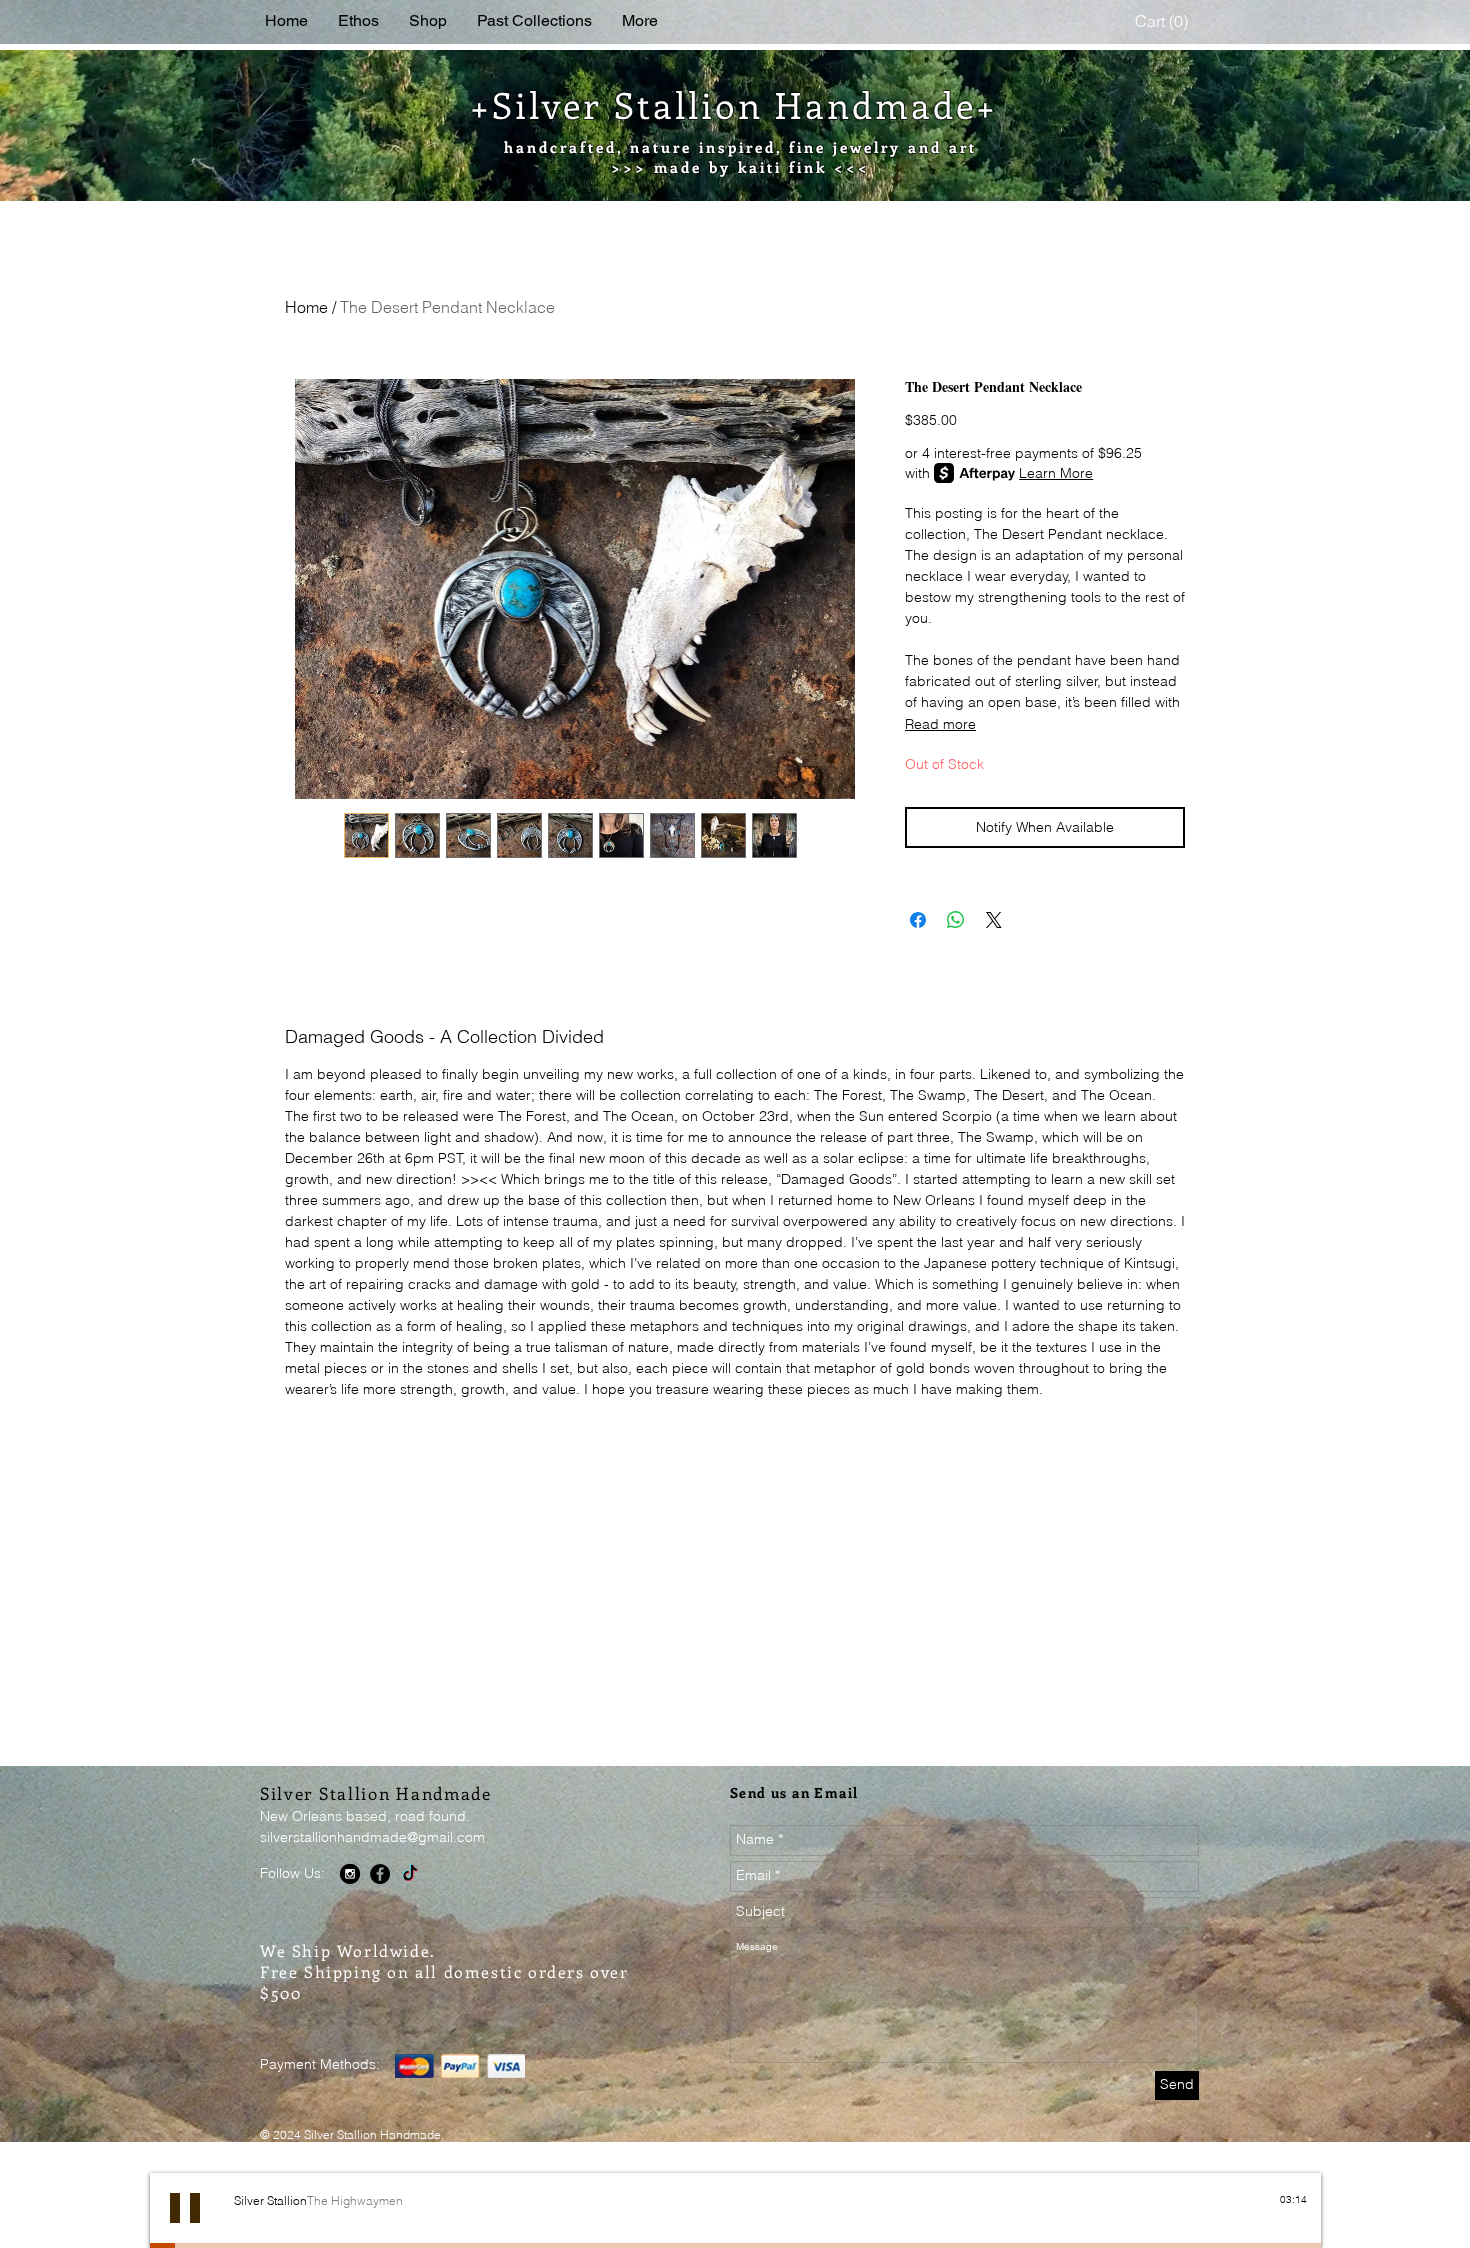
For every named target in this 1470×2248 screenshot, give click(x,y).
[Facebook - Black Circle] (380, 1874)
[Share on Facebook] (918, 920)
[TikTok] (410, 1874)
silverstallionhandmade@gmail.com (372, 1837)
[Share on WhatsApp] (956, 920)
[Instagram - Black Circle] (350, 1874)
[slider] (1297, 2217)
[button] (1164, 21)
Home (306, 307)
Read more (940, 724)
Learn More (1056, 473)
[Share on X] (994, 920)
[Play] (185, 2208)
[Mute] (1275, 2217)
